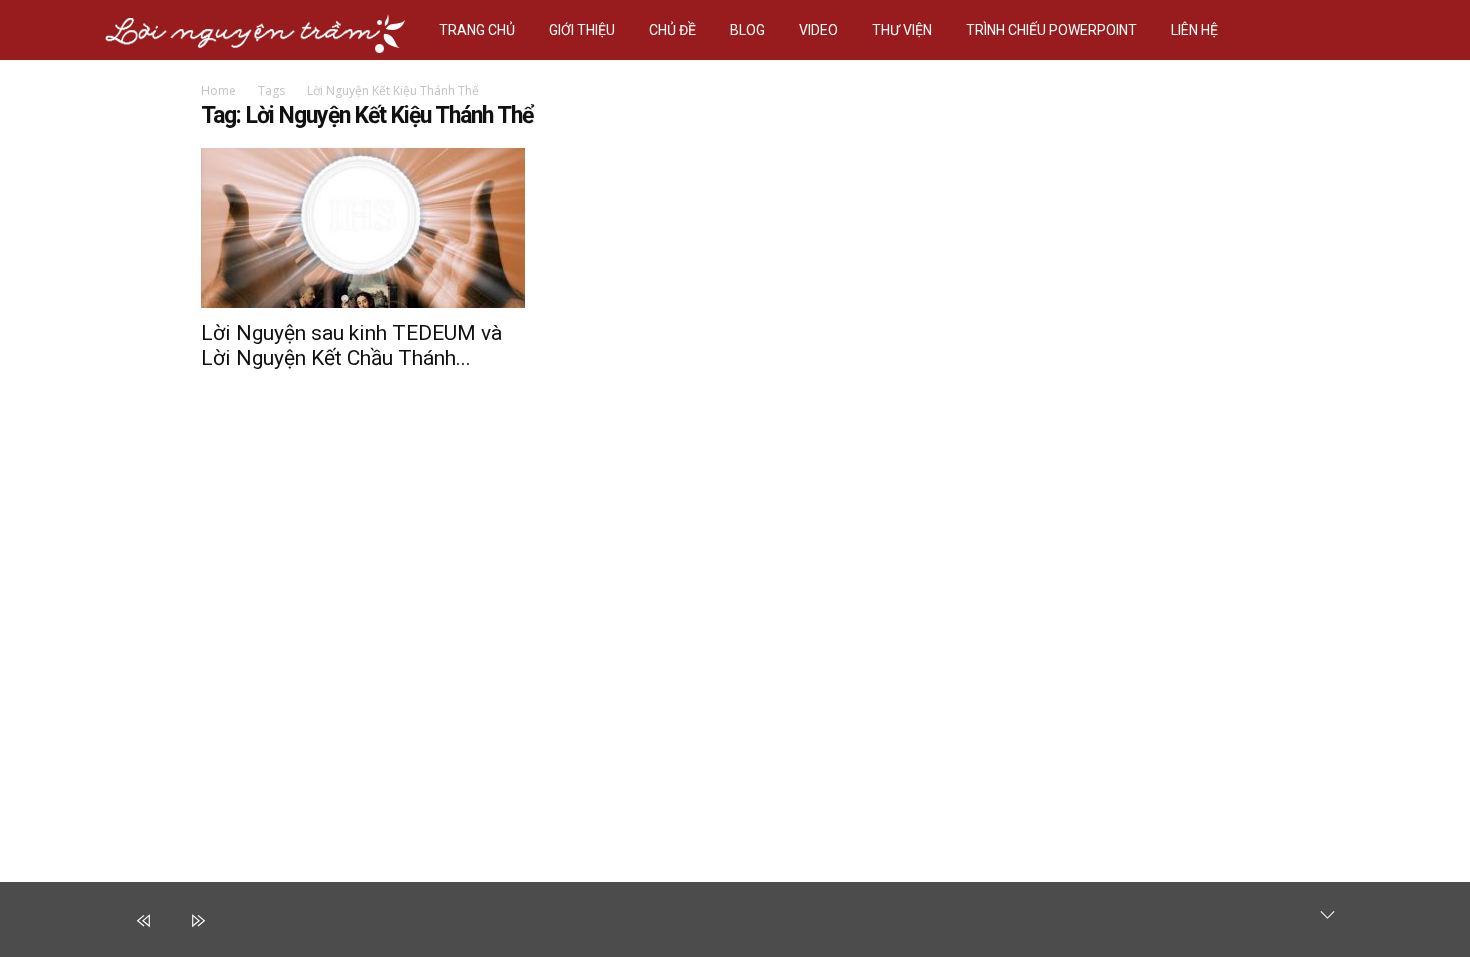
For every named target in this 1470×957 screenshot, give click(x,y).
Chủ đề (672, 30)
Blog (747, 30)
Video (818, 30)
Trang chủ (477, 30)
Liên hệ (1194, 30)
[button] (1341, 30)
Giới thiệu (582, 30)
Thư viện (902, 30)
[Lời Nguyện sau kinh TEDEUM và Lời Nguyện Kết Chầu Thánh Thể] (363, 228)
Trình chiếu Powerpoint (1051, 30)
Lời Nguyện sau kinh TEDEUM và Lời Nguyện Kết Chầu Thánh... (351, 345)
